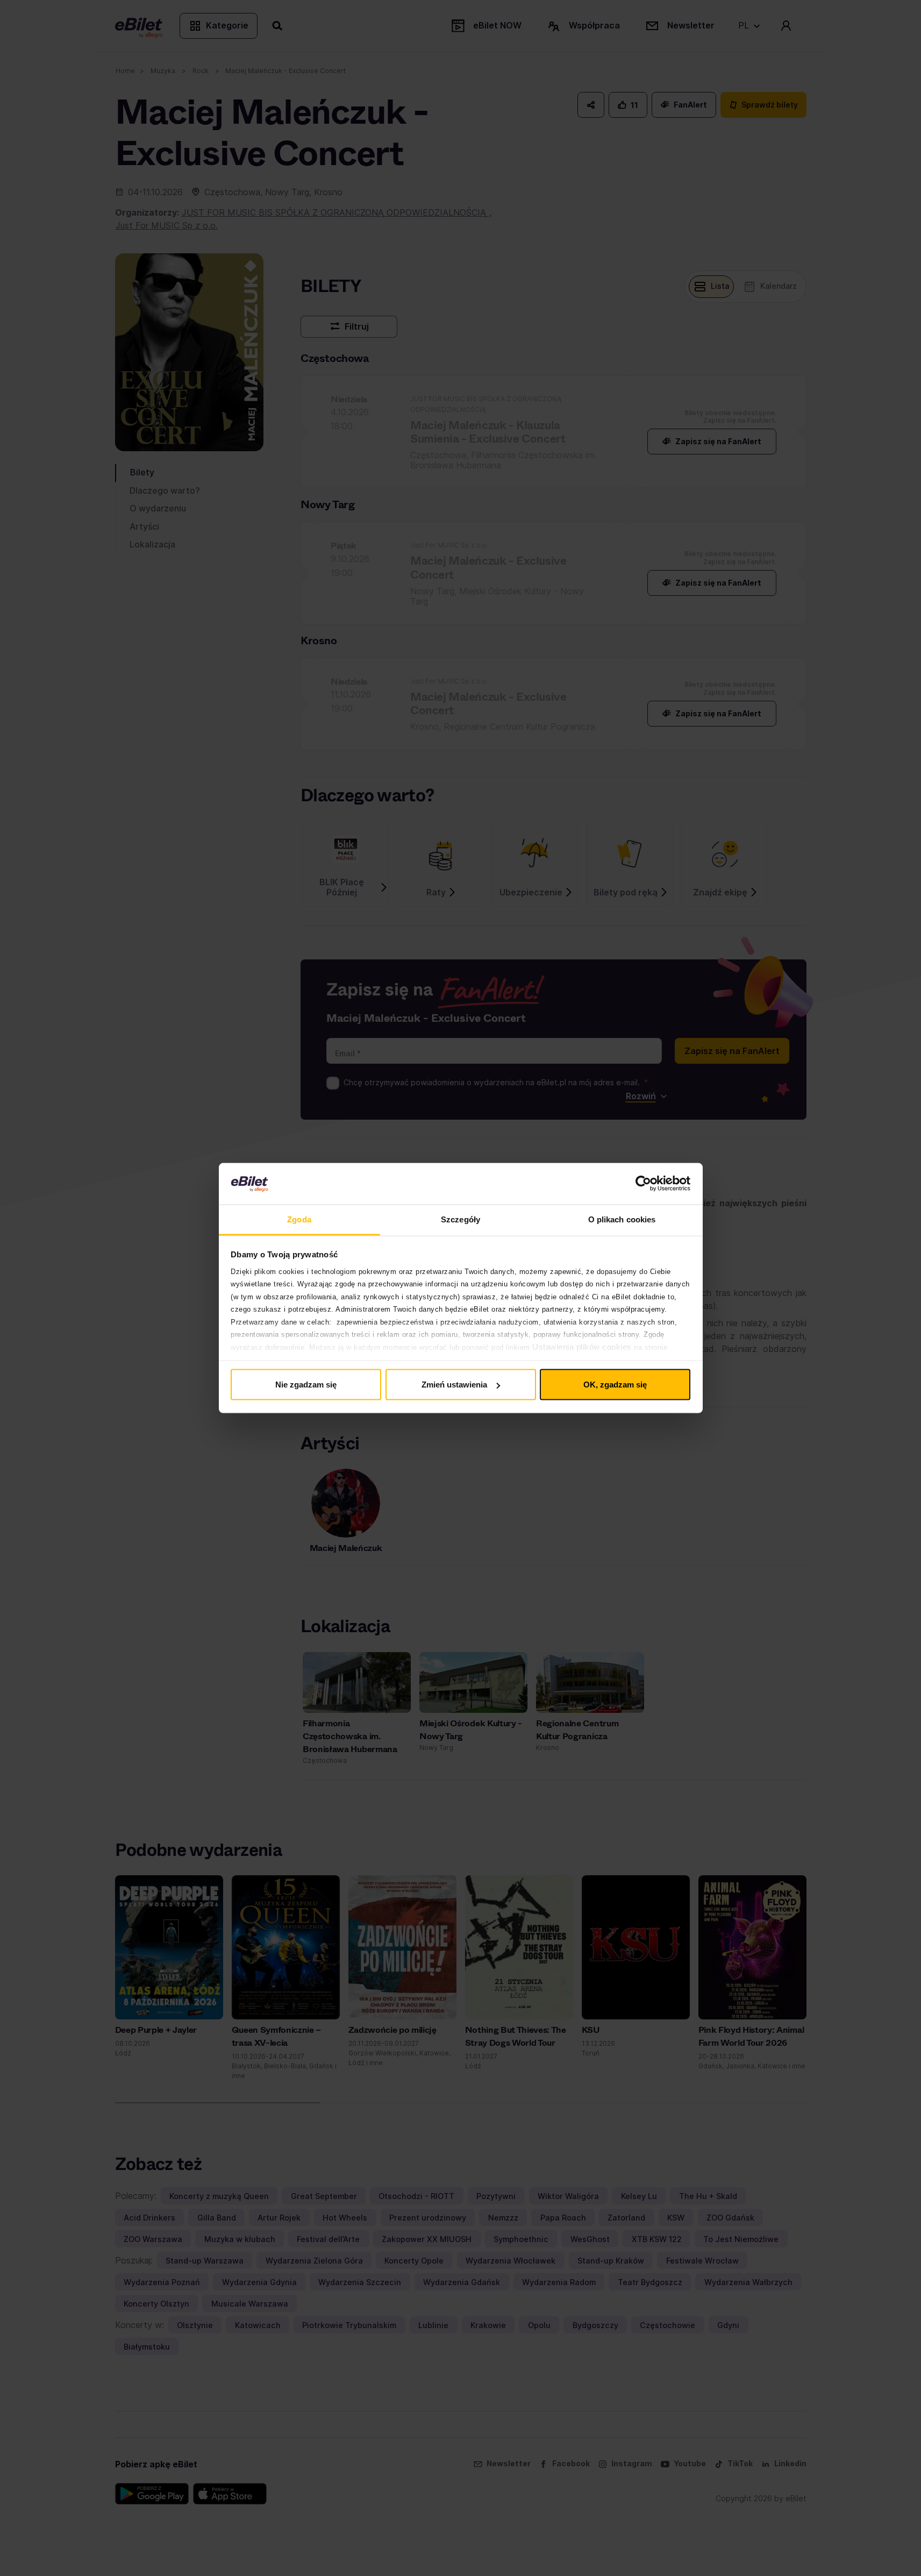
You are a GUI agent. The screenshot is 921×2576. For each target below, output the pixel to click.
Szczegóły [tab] (461, 1219)
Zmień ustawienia (454, 1385)
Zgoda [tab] (299, 1219)
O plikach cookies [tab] (622, 1219)
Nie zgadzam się (306, 1385)
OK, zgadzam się (615, 1385)
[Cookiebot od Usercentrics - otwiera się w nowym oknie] (643, 1184)
